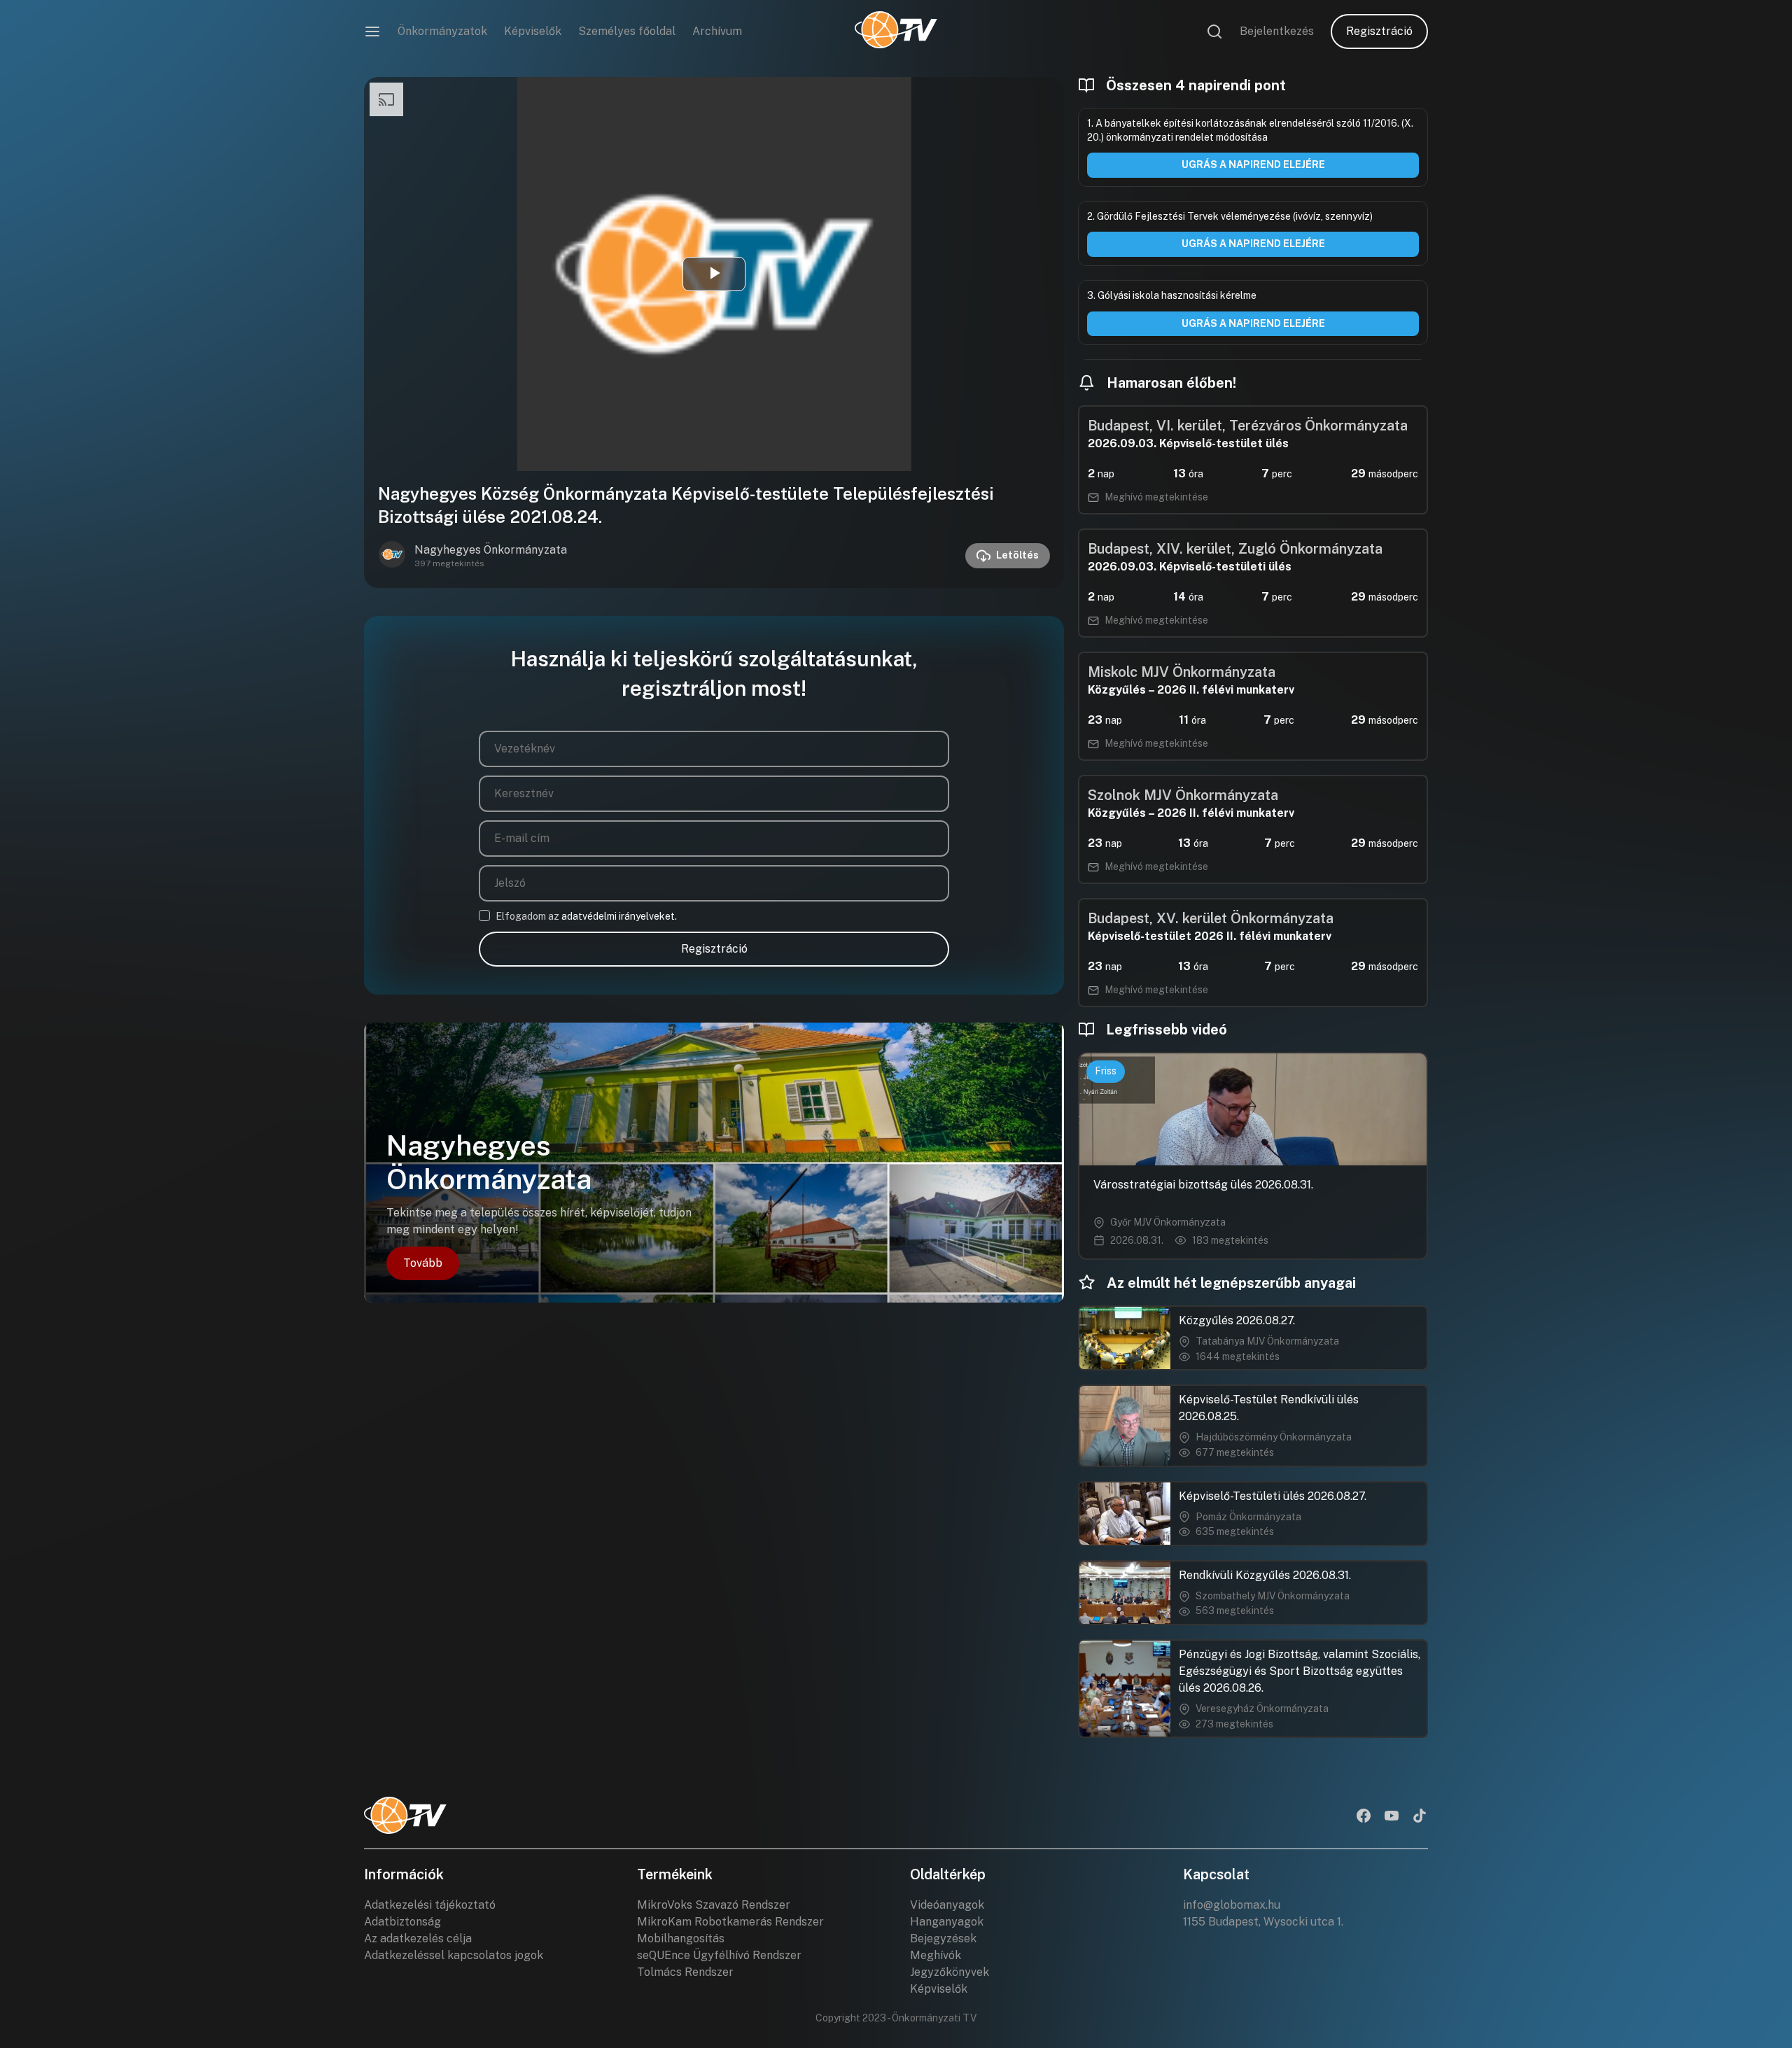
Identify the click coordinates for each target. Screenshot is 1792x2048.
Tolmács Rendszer (685, 1972)
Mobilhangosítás (681, 1938)
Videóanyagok (947, 1905)
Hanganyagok (947, 1922)
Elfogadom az (586, 916)
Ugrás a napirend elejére (1253, 164)
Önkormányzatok (442, 31)
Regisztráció (1379, 31)
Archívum (717, 31)
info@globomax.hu (1232, 1905)
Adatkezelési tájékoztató (430, 1905)
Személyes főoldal (627, 31)
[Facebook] (1364, 1817)
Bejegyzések (943, 1938)
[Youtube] (1392, 1817)
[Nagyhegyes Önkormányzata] (392, 556)
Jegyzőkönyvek (950, 1972)
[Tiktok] (1420, 1817)
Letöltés (1017, 555)
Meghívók (936, 1955)
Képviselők (533, 31)
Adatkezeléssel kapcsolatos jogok (454, 1955)
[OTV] (896, 31)
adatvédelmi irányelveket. (619, 916)
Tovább (423, 1263)
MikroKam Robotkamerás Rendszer (730, 1922)
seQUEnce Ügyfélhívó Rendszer (719, 1955)
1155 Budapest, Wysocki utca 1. (1263, 1922)
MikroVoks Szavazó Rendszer (714, 1905)
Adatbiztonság (402, 1922)
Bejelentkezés (1277, 31)
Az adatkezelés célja (418, 1938)
